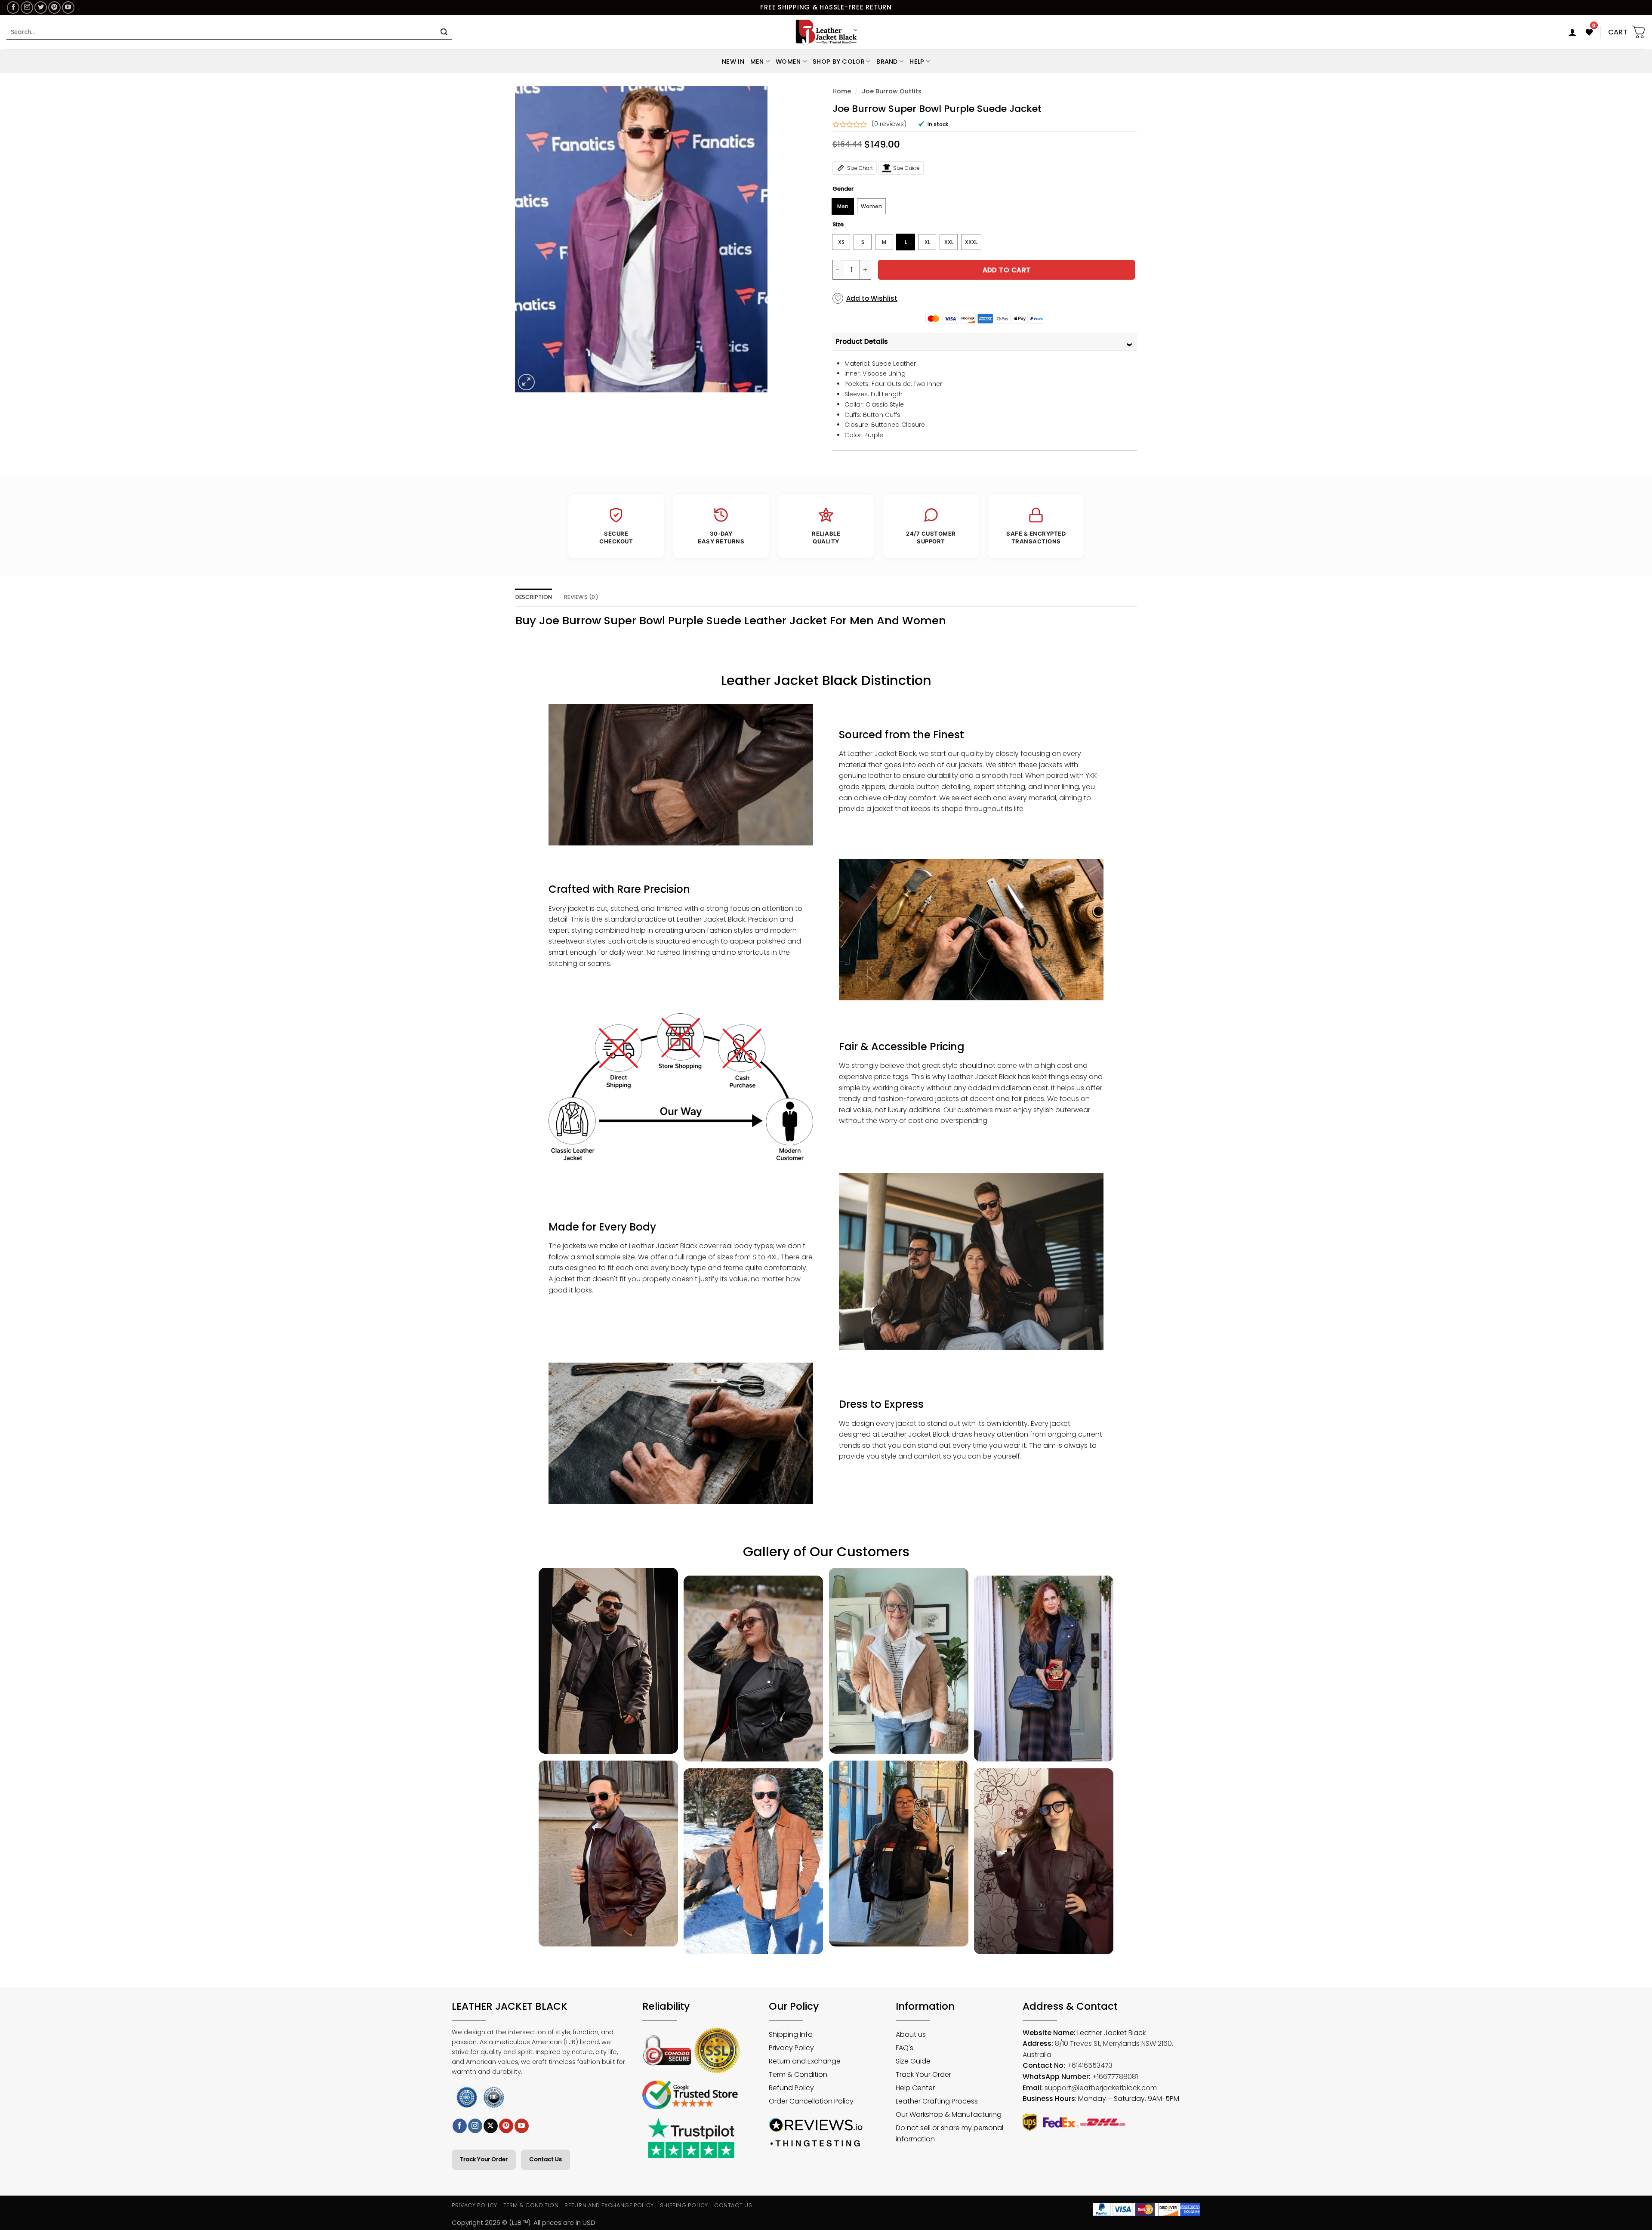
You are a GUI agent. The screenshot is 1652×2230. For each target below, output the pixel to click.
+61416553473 (1090, 2065)
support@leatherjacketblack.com (1101, 2088)
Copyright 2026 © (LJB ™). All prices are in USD (524, 2222)
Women (788, 62)
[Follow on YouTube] (68, 8)
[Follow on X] (491, 2126)
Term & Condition (531, 2205)
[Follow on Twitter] (41, 8)
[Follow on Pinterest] (54, 8)
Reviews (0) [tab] (581, 597)
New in (733, 62)
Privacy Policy (475, 2205)
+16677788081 (1115, 2077)
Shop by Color (839, 62)
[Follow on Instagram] (27, 8)
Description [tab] (534, 597)
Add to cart (1007, 270)
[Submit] (444, 32)
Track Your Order (484, 2159)
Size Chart (860, 168)
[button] (1572, 32)
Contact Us (546, 2159)
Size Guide (906, 168)
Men (757, 62)
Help (917, 62)
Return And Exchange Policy (609, 2205)
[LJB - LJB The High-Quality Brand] (826, 32)
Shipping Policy (684, 2205)
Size (838, 225)
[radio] (843, 206)
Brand (887, 62)
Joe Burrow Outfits (892, 91)
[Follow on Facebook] (13, 8)
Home (842, 91)
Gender (843, 189)
